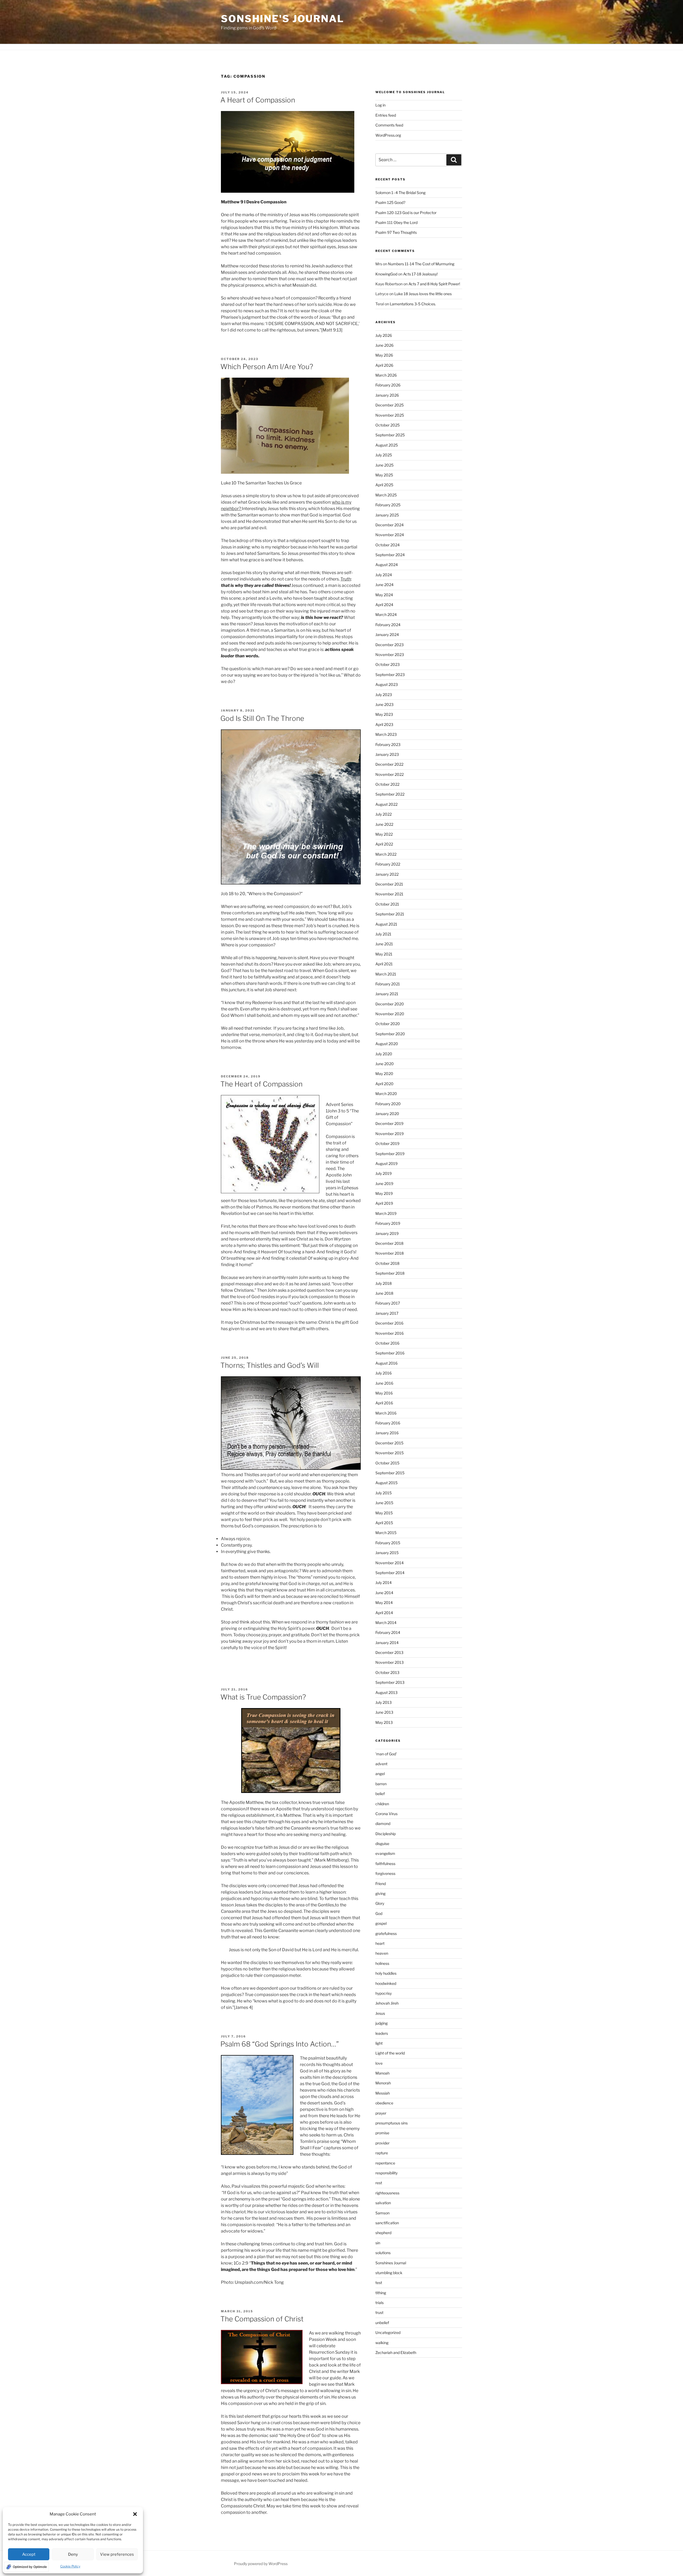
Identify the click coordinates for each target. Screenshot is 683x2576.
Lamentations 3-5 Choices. (413, 304)
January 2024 (387, 635)
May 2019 (384, 1193)
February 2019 (388, 1223)
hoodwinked (386, 1983)
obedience (384, 2103)
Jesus (380, 2013)
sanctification (387, 2223)
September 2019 (390, 1154)
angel (380, 1774)
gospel (381, 1923)
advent (381, 1764)
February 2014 (388, 1632)
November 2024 (390, 535)
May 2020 (384, 1074)
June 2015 (384, 1503)
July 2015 (384, 1493)
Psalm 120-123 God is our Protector (406, 213)
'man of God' (386, 1754)
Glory (380, 1903)
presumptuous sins (392, 2123)
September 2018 (390, 1273)
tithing (381, 2293)
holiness (382, 1963)
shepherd (383, 2233)
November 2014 (390, 1563)
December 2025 (390, 405)
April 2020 (384, 1084)
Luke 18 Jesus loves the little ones (423, 294)
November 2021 (389, 894)
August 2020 (387, 1044)
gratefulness (386, 1933)
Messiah (383, 2093)
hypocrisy (384, 1993)
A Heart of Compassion (258, 100)
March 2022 (386, 854)
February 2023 (388, 744)
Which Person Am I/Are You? (267, 367)
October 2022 (387, 784)
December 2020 (390, 1004)
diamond (383, 1824)
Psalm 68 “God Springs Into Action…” (280, 2044)
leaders (382, 2033)
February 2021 (388, 984)
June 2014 (384, 1593)
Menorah (383, 2083)
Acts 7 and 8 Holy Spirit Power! (435, 284)
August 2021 (386, 924)
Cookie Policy (70, 2566)
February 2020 (388, 1104)
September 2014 (390, 1573)
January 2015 (387, 1553)
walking (382, 2343)
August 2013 (386, 1692)
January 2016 (387, 1433)
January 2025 (387, 515)
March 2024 (386, 615)
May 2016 (384, 1393)
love (379, 2063)
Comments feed (389, 125)
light (379, 2043)
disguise (382, 1844)
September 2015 (390, 1473)
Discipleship (386, 1834)
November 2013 (390, 1662)
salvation (383, 2203)
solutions (383, 2253)
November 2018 (390, 1253)
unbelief (382, 2323)
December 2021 (389, 884)
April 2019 (384, 1203)
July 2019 (384, 1173)
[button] (135, 2514)
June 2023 (384, 704)
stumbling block (389, 2273)
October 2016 (387, 1343)
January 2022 (387, 874)
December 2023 (390, 645)
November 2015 (390, 1453)
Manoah (382, 2073)
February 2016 (388, 1423)
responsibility (386, 2173)
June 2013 (384, 1712)
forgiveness (385, 1873)
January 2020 (387, 1114)
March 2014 (386, 1623)
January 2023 (387, 754)
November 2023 (390, 655)
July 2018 (384, 1283)
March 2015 (386, 1533)
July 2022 (384, 814)
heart (380, 1943)
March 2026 (386, 375)
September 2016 (390, 1353)
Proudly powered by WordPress (261, 2564)
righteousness (387, 2193)
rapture (382, 2153)
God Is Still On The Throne (262, 718)
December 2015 (389, 1443)
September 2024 (390, 555)
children (382, 1804)
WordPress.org (388, 135)
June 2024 (384, 585)
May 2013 (384, 1722)
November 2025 (390, 415)
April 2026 (384, 365)
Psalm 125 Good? (390, 202)
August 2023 (387, 684)
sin (378, 2243)
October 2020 (388, 1024)
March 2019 (386, 1213)
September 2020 (390, 1034)
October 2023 (388, 664)
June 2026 (384, 345)
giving (380, 1893)
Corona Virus (386, 1814)
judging (382, 2023)
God (379, 1913)
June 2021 (384, 944)
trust (379, 2312)
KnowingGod (386, 274)
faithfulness (385, 1864)
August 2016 (386, 1363)
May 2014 (384, 1603)
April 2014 (384, 1613)
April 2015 (384, 1523)
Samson (382, 2213)
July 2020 (384, 1054)
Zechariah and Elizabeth (396, 2352)
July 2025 (384, 455)
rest (379, 2183)
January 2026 (387, 395)
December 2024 (390, 525)
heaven (382, 1953)
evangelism (385, 1853)
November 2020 (390, 1014)
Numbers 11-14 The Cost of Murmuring (421, 264)
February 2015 (388, 1543)
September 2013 (390, 1682)
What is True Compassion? (263, 1697)
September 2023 (390, 675)
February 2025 (388, 505)
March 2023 (386, 734)
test (379, 2283)
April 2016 (384, 1403)
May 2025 (384, 475)
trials (380, 2303)
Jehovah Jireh (387, 2003)
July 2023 (384, 695)
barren (381, 1784)
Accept (29, 2554)
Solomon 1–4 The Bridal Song (400, 193)
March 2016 (386, 1413)
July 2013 (384, 1702)
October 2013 (387, 1672)
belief (380, 1794)
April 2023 (384, 724)
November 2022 (390, 774)
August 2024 (387, 565)
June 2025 (384, 465)
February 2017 (388, 1303)
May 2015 (384, 1513)
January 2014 (387, 1643)
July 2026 (384, 335)
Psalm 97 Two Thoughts (396, 232)
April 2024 (384, 605)
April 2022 (384, 844)
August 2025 (387, 445)
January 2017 (387, 1313)
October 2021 (387, 904)
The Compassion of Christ (262, 2319)
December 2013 (389, 1652)
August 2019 (386, 1163)
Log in (380, 105)
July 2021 (383, 934)
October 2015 (387, 1463)
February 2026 (388, 385)
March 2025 (386, 495)
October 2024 (388, 545)
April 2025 (384, 485)
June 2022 (384, 824)
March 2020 (386, 1094)
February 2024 (388, 625)
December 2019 (389, 1123)
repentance (385, 2163)
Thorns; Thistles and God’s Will (270, 1365)
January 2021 (387, 994)
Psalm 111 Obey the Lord (396, 222)
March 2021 (386, 974)
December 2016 (389, 1323)
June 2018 (384, 1293)
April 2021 (384, 964)
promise (382, 2133)
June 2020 (385, 1064)
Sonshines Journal (391, 2263)
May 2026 (384, 355)
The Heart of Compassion (261, 1084)
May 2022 (384, 834)
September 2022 (390, 794)
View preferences (117, 2554)
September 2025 (390, 435)
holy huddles (386, 1973)
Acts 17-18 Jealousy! (420, 274)
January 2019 (387, 1233)
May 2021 (384, 954)
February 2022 (388, 864)
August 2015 (386, 1483)
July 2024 (384, 575)
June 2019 (384, 1184)
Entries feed (386, 115)
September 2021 (390, 914)
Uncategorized (388, 2332)
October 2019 (387, 1143)
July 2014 (384, 1583)
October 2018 (387, 1263)
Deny (73, 2554)
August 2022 (386, 804)
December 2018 (389, 1243)
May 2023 (384, 714)
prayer (381, 2113)
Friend (381, 1884)
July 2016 (384, 1373)
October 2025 (388, 425)
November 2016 (390, 1333)
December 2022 (389, 764)
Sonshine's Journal (283, 19)
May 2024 (384, 595)
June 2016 (384, 1383)
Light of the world (390, 2053)
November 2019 (390, 1134)
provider (382, 2143)
